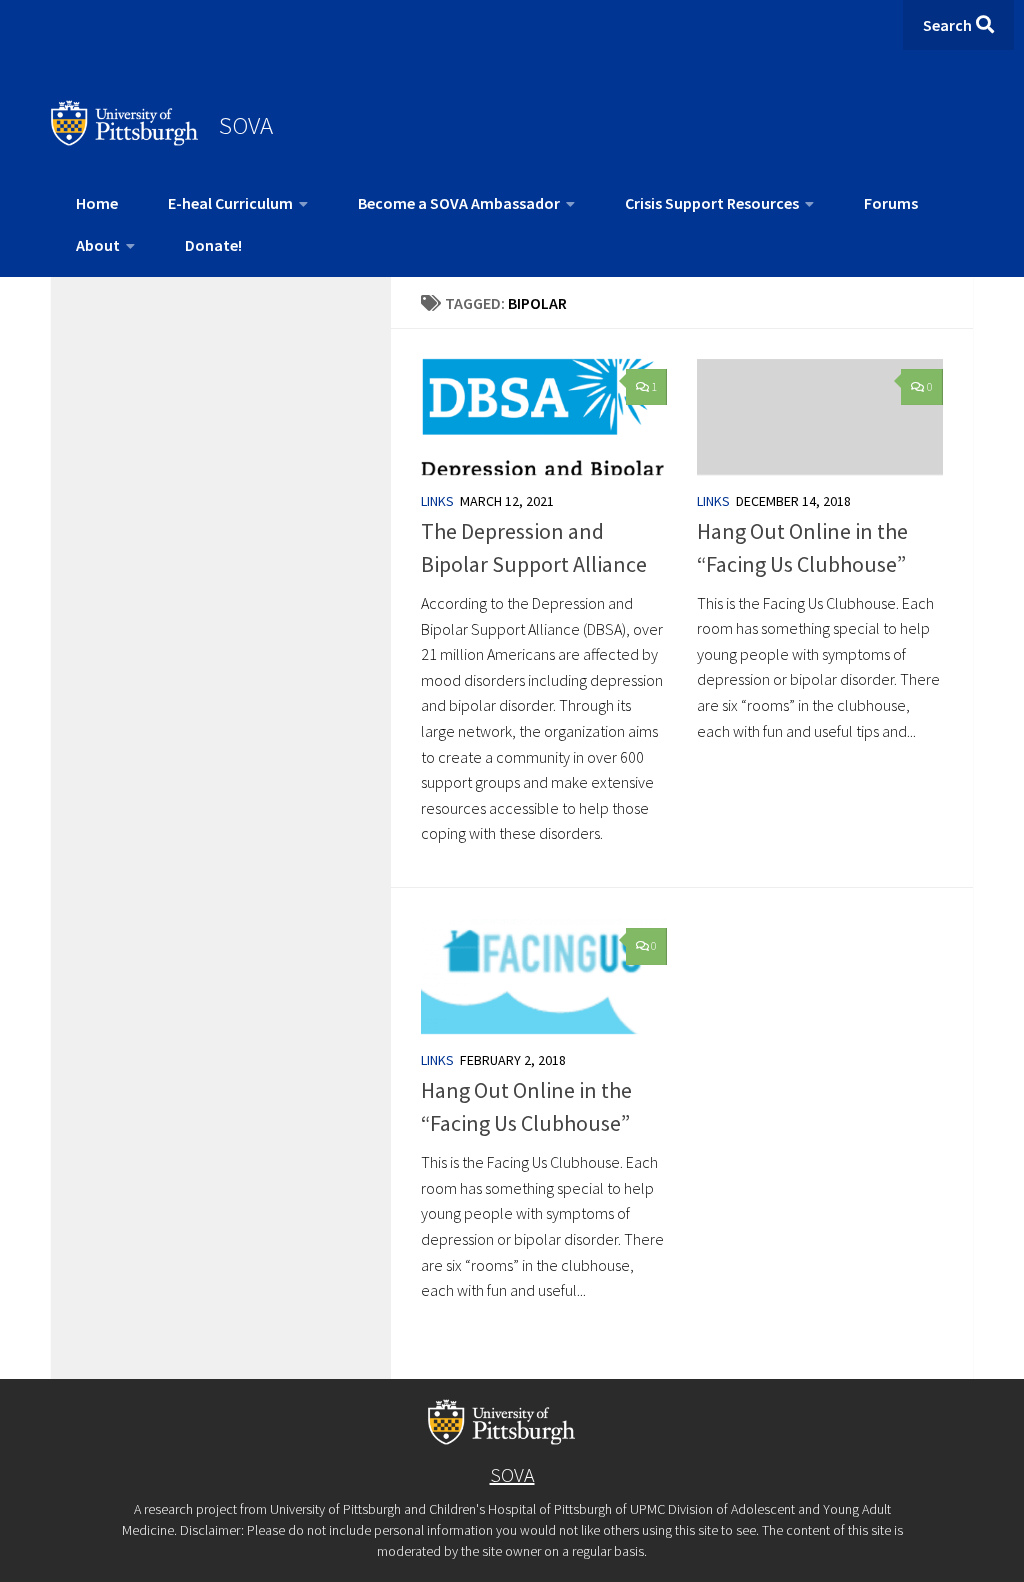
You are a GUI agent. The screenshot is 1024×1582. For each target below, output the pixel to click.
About (98, 245)
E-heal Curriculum (230, 203)
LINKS (437, 501)
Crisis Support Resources (712, 203)
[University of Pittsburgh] (125, 140)
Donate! (213, 245)
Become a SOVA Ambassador (459, 203)
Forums (891, 203)
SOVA (246, 125)
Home (97, 203)
